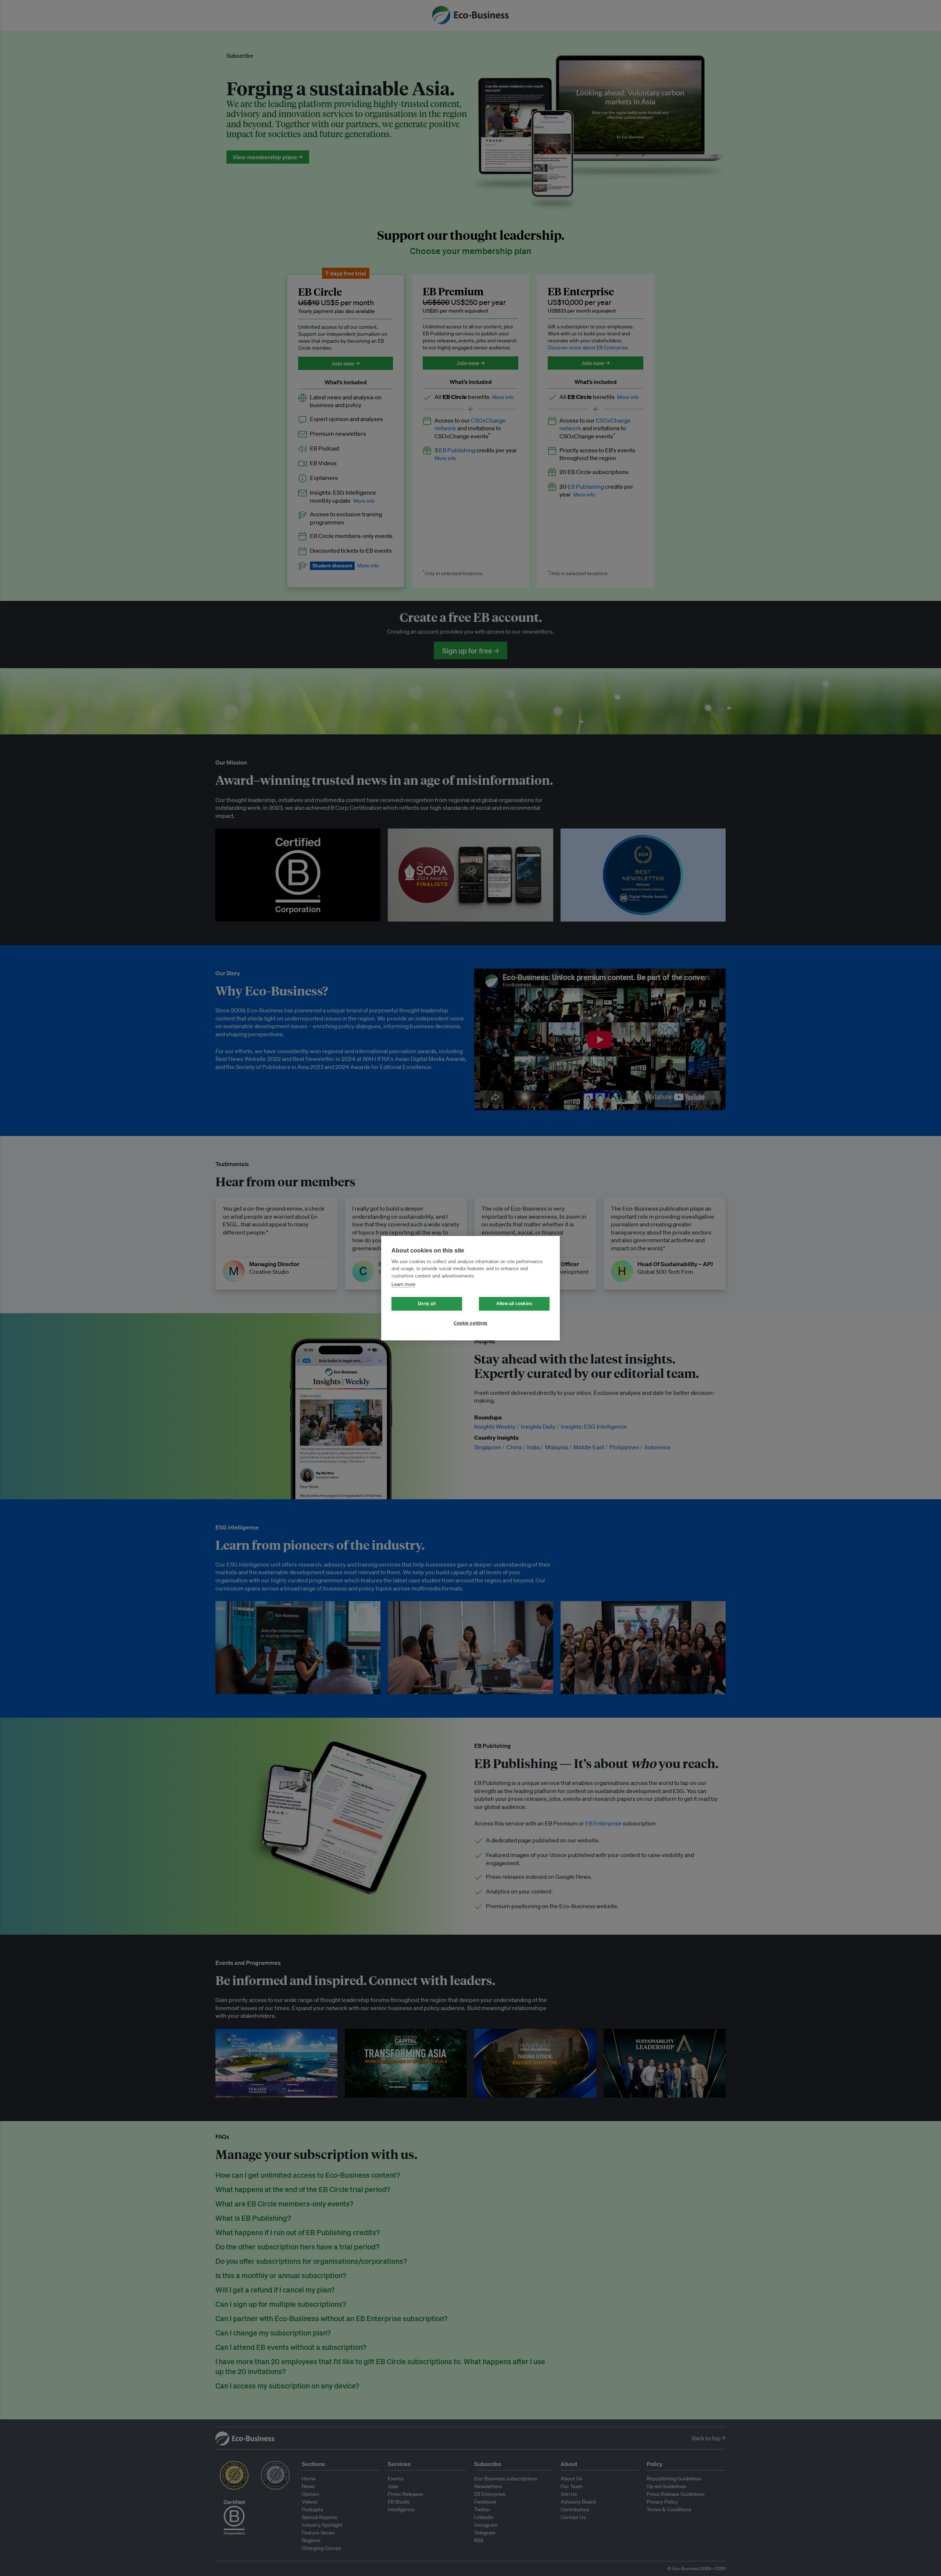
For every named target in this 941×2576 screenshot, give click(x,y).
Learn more (403, 1284)
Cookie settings (470, 1323)
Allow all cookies (514, 1304)
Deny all (427, 1304)
